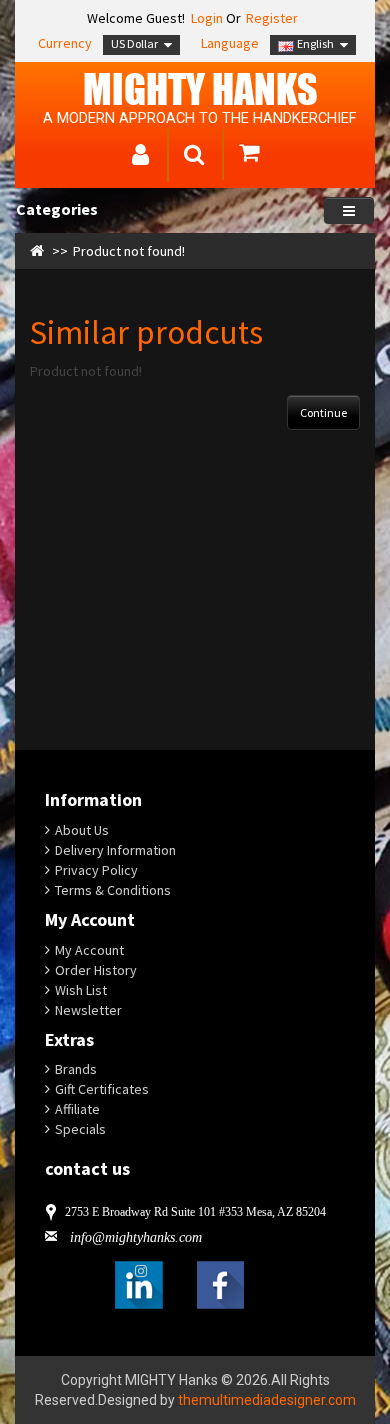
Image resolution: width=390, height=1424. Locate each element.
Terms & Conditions (113, 890)
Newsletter (88, 1010)
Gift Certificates (102, 1089)
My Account (89, 950)
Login (205, 18)
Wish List (81, 990)
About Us (82, 830)
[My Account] (140, 158)
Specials (80, 1129)
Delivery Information (115, 850)
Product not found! (129, 251)
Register (272, 18)
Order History (96, 970)
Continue (323, 412)
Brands (76, 1069)
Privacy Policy (96, 870)
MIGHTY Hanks (200, 89)
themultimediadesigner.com (267, 1400)
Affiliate (77, 1109)
